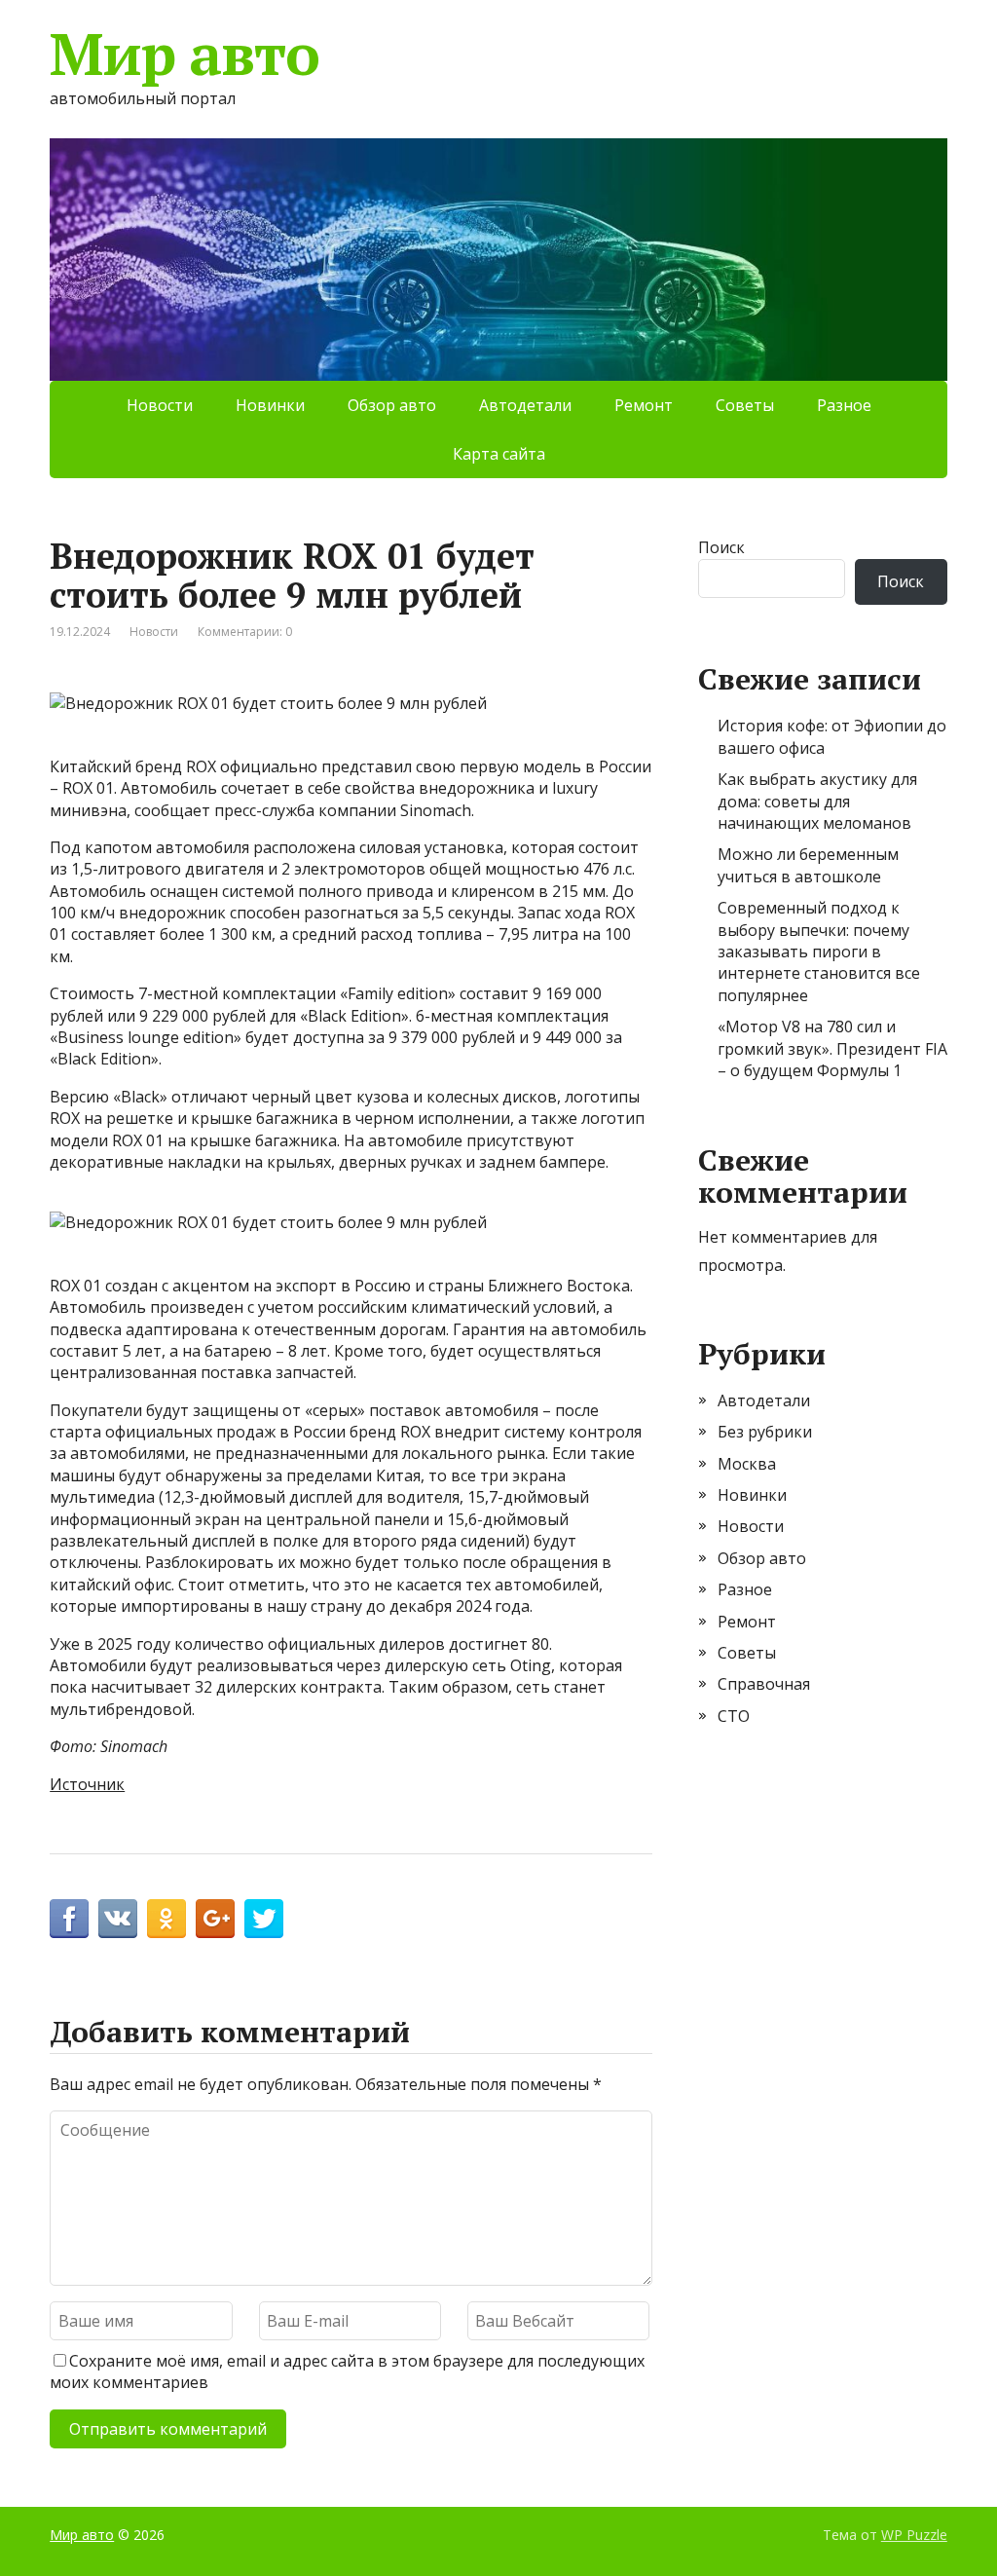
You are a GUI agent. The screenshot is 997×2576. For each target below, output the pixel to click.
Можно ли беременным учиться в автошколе (808, 865)
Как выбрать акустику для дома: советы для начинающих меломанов (817, 801)
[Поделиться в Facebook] (69, 1919)
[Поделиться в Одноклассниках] (166, 1919)
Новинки (270, 405)
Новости (160, 405)
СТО (734, 1716)
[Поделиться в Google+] (215, 1919)
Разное (844, 405)
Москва (747, 1464)
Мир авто (184, 54)
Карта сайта (499, 454)
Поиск (721, 547)
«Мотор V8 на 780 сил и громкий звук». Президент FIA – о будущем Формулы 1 (832, 1048)
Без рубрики (765, 1432)
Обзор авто (392, 405)
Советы (745, 405)
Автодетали (525, 405)
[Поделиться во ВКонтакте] (118, 1919)
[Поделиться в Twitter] (264, 1919)
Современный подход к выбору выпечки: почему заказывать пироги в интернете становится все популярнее (819, 952)
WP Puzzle (914, 2535)
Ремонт (644, 405)
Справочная (764, 1684)
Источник (87, 1784)
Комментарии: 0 (245, 632)
